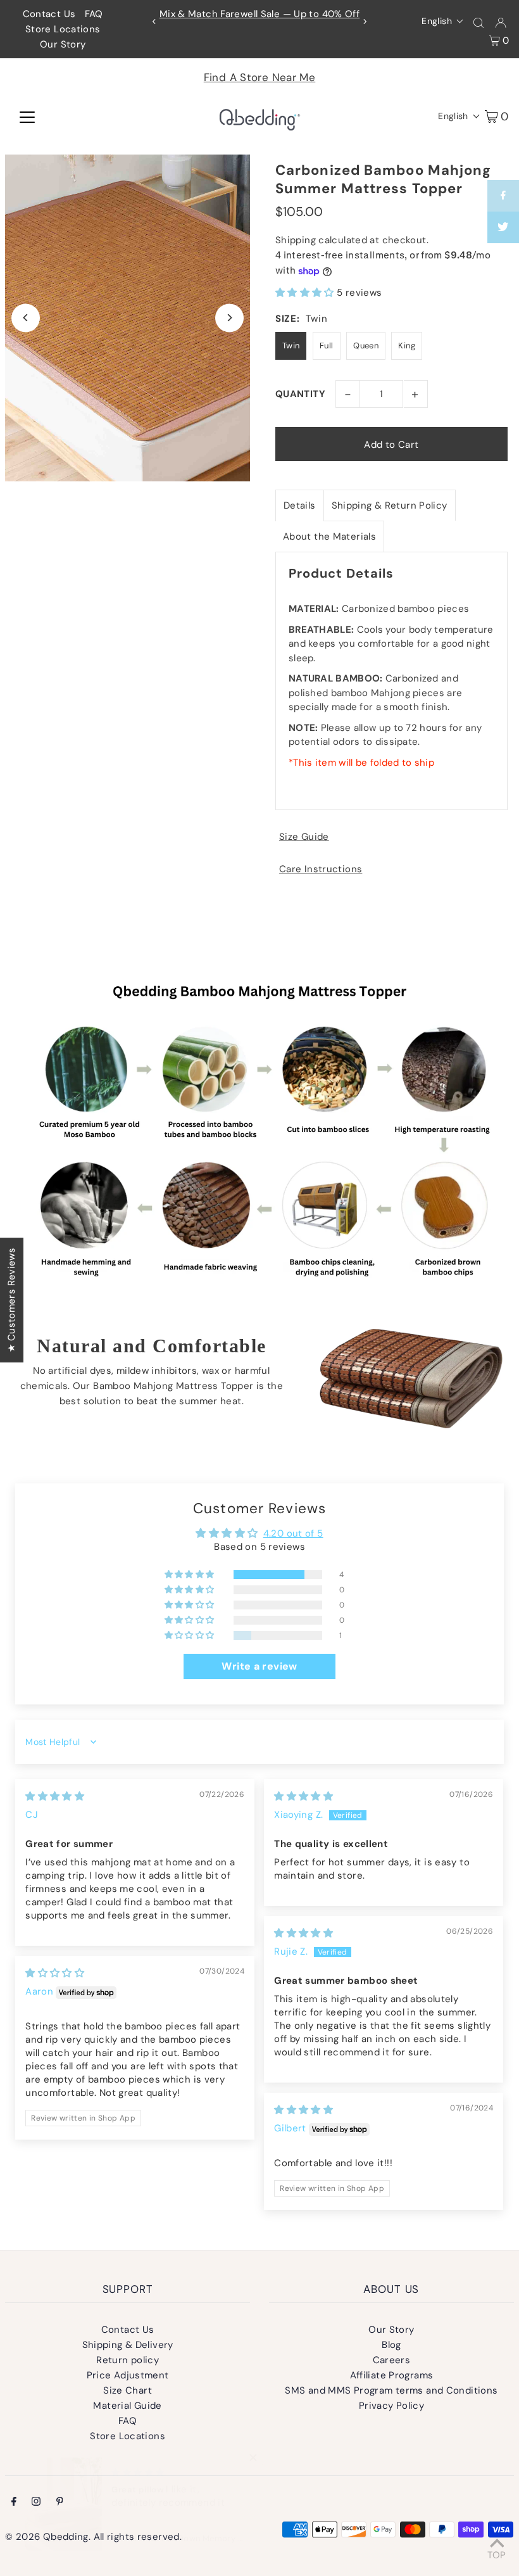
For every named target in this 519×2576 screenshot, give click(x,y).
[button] (443, 21)
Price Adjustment (128, 2375)
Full (327, 346)
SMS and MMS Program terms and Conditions (391, 2390)
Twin (291, 346)
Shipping (296, 240)
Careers (392, 2360)
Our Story (63, 44)
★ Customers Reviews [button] (11, 1299)
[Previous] (154, 22)
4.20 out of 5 (293, 1533)
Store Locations (63, 29)
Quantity (300, 394)
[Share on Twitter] (503, 227)
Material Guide (127, 2406)
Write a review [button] (259, 1666)
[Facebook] (14, 2503)
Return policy (128, 2360)
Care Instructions (321, 869)
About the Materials (329, 536)
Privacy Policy (391, 2406)
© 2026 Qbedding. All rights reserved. (93, 2537)
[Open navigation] (27, 116)
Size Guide (304, 837)
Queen (366, 346)
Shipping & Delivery (128, 2345)
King (407, 346)
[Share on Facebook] (503, 196)
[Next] (365, 22)
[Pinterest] (60, 2503)
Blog (391, 2345)
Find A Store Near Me (260, 77)
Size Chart (128, 2390)
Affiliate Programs (392, 2375)
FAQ (94, 14)
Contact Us (49, 14)
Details (300, 505)
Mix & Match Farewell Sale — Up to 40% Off (259, 14)
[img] (55, 1796)
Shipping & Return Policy (390, 505)
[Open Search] (478, 22)
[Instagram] (36, 2503)
